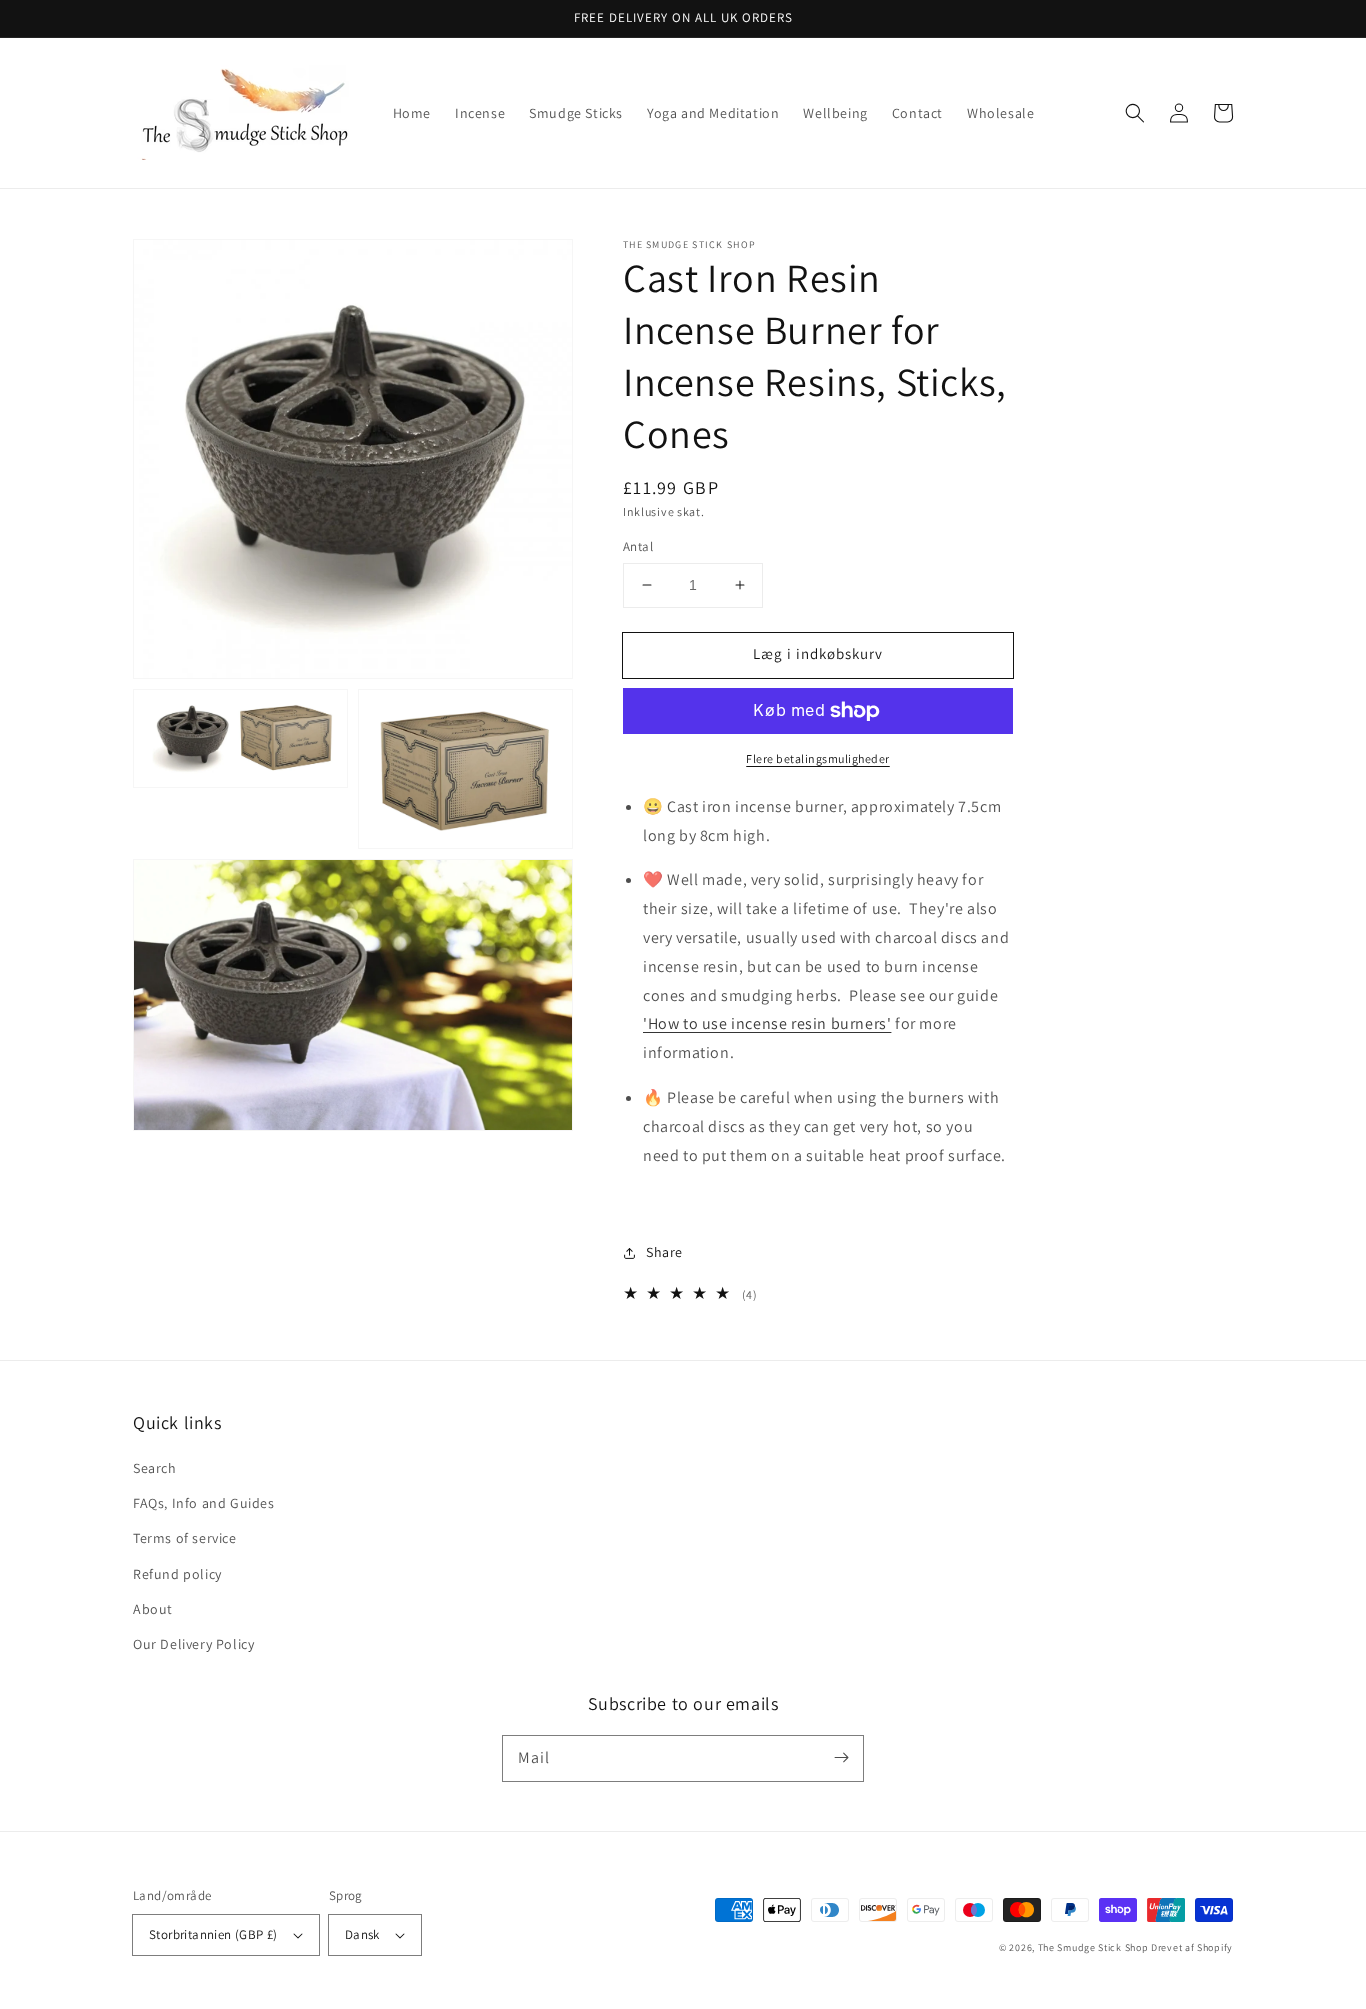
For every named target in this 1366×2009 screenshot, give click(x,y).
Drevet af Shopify (1192, 1947)
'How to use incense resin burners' (767, 1023)
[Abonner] (841, 1758)
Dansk (362, 1934)
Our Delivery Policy (193, 1644)
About (153, 1609)
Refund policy (177, 1574)
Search (155, 1468)
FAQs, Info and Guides (204, 1503)
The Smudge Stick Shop (1093, 1947)
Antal (638, 546)
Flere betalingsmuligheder (818, 758)
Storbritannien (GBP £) (213, 1934)
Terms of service (185, 1538)
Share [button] (664, 1252)
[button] (1135, 113)
